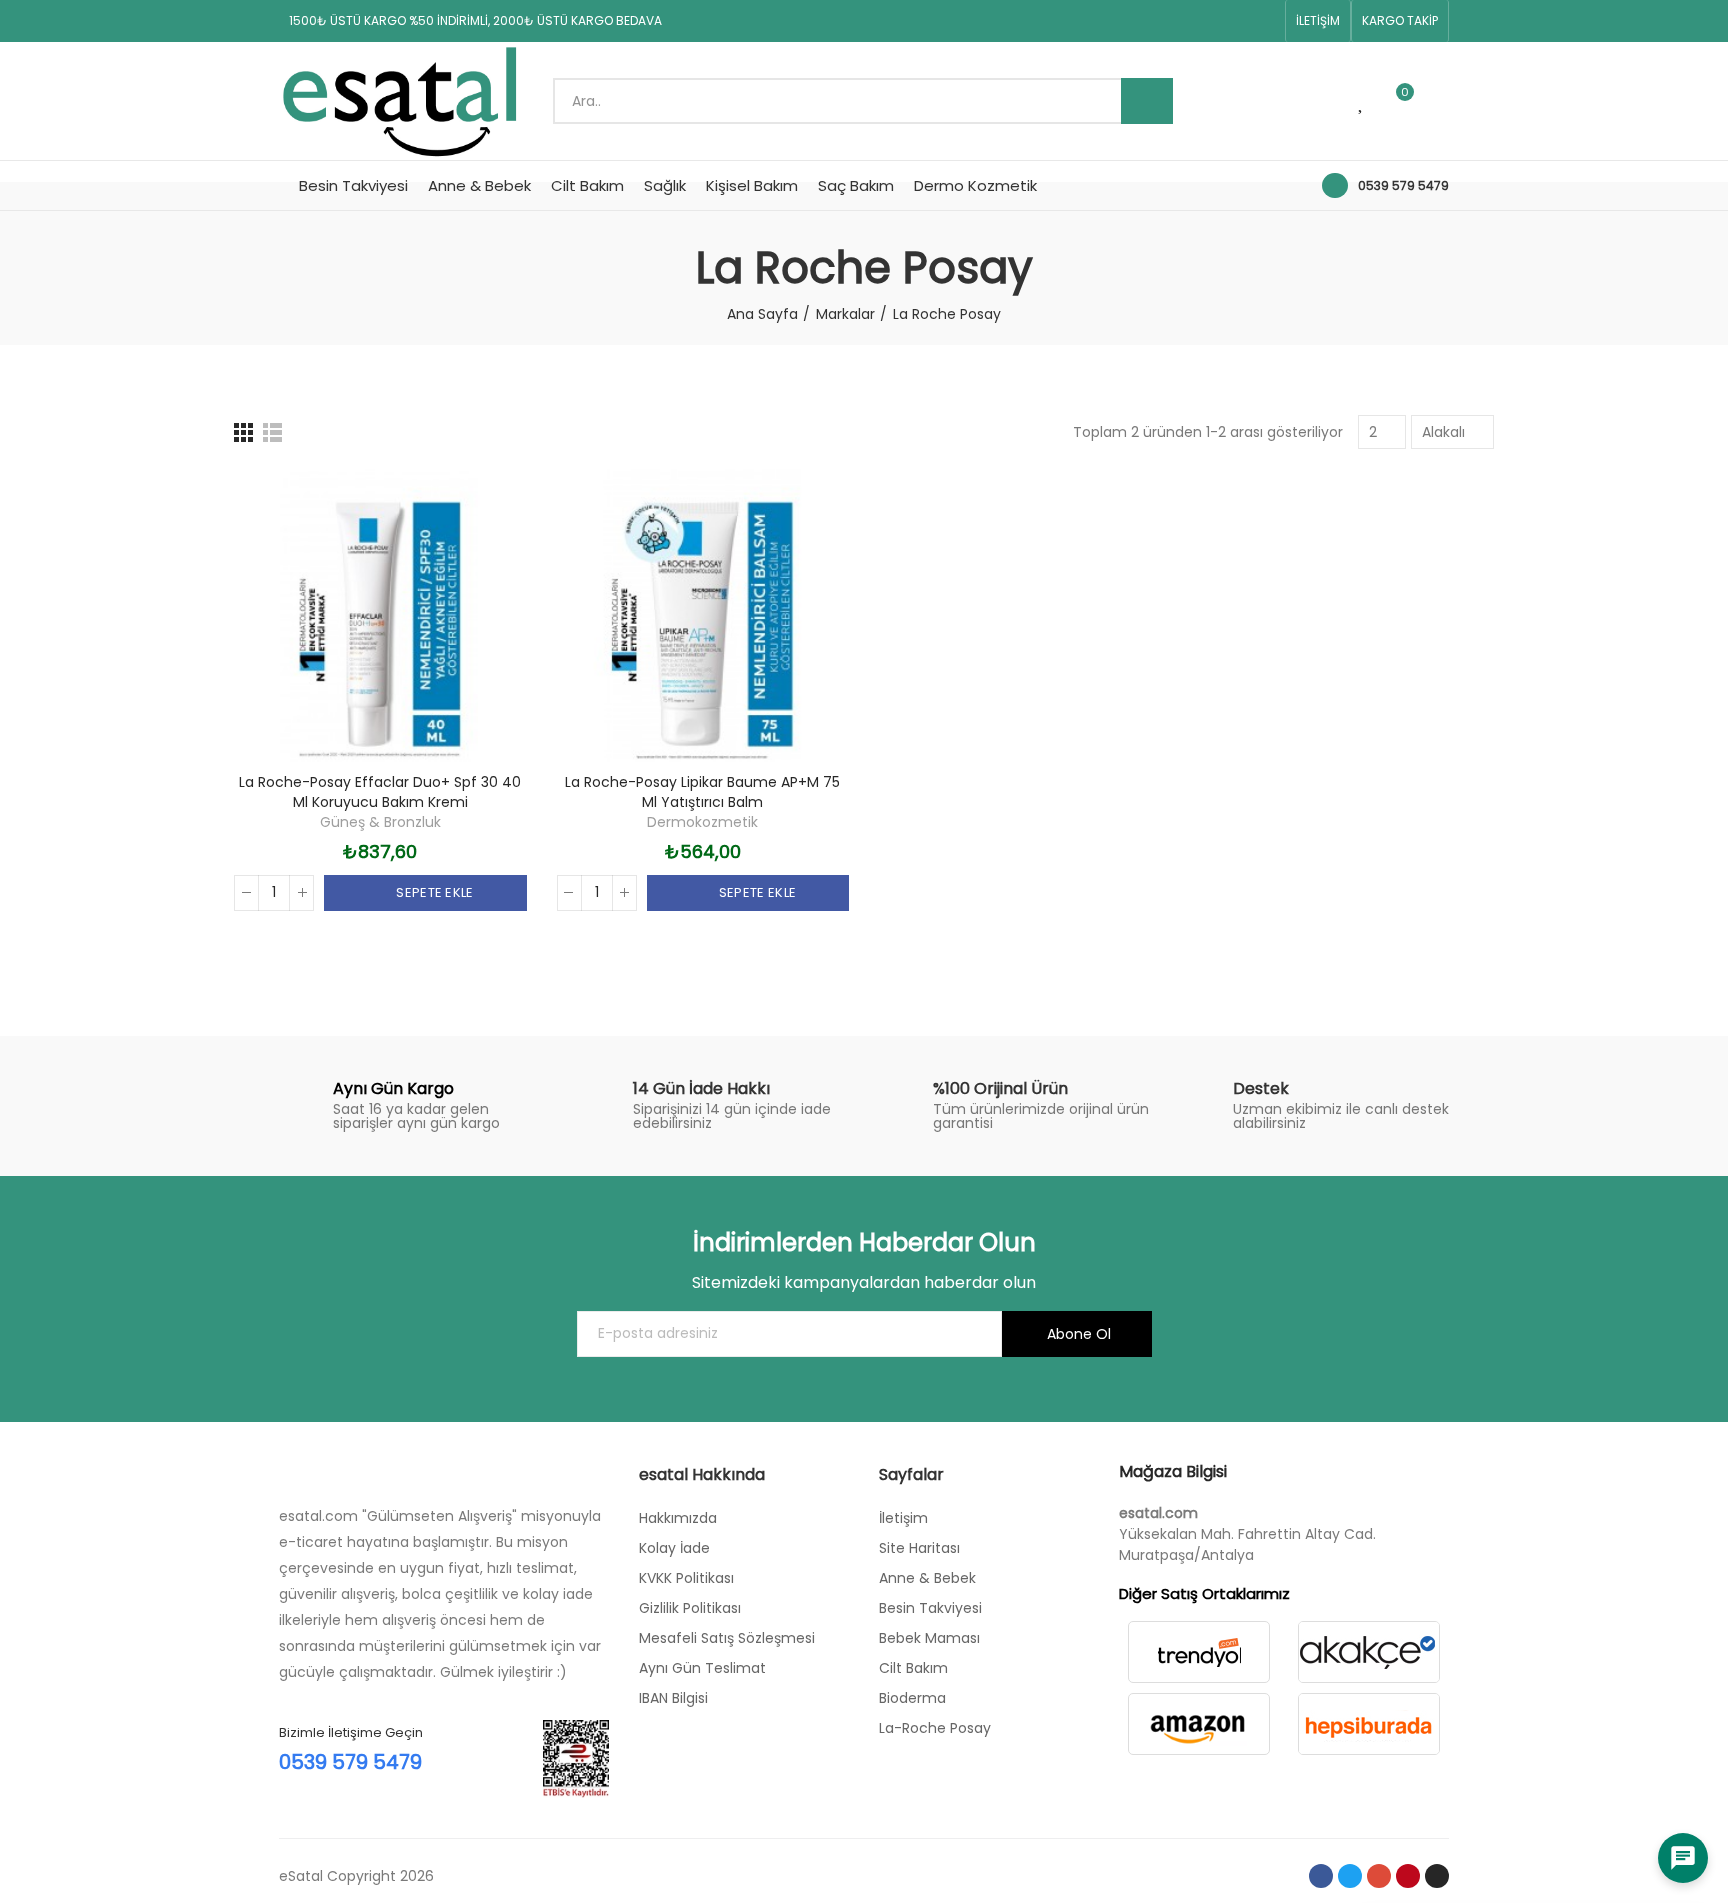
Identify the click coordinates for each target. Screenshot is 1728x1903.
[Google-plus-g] (1200, 21)
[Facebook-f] (1136, 21)
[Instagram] (1264, 21)
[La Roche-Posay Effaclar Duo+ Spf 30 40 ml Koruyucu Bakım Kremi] (380, 615)
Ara (1147, 101)
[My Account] (1439, 101)
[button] (1318, 21)
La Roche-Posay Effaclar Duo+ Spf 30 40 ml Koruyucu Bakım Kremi (380, 792)
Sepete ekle (433, 892)
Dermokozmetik (702, 822)
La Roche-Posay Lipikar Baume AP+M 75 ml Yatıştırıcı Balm (702, 792)
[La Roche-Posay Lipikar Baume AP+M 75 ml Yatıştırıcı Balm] (703, 615)
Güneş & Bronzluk (380, 822)
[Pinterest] (1232, 21)
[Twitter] (1168, 21)
